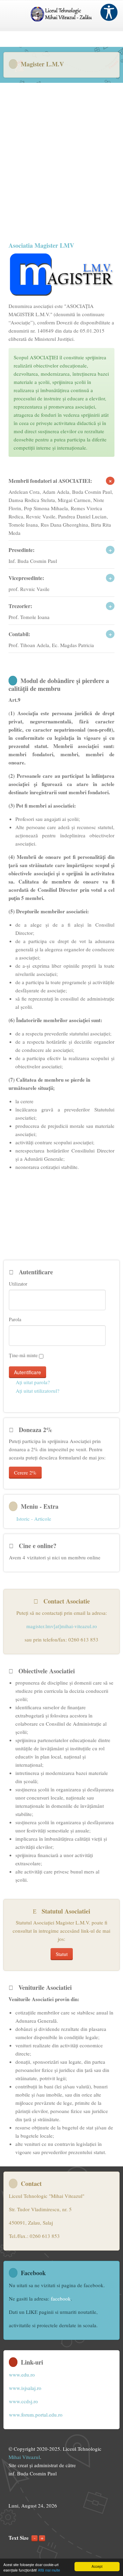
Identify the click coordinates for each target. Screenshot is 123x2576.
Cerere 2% (25, 1472)
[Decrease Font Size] (35, 2538)
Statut (62, 1954)
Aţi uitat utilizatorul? (37, 1391)
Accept (97, 2566)
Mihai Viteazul (24, 2457)
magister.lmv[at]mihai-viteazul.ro (62, 1626)
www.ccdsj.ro (23, 2401)
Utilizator (18, 1284)
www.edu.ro (22, 2374)
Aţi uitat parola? (32, 1382)
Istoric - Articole (34, 1519)
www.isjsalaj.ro (25, 2388)
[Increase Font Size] (42, 2538)
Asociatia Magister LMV (41, 245)
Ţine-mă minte (23, 1355)
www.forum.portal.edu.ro (36, 2414)
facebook (61, 2298)
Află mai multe (49, 2570)
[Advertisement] (61, 155)
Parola (15, 1319)
